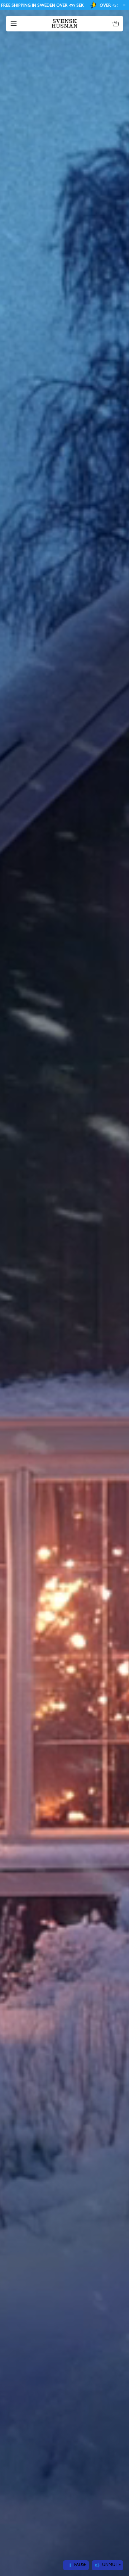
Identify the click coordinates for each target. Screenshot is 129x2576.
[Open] (14, 24)
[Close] (123, 5)
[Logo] (65, 23)
